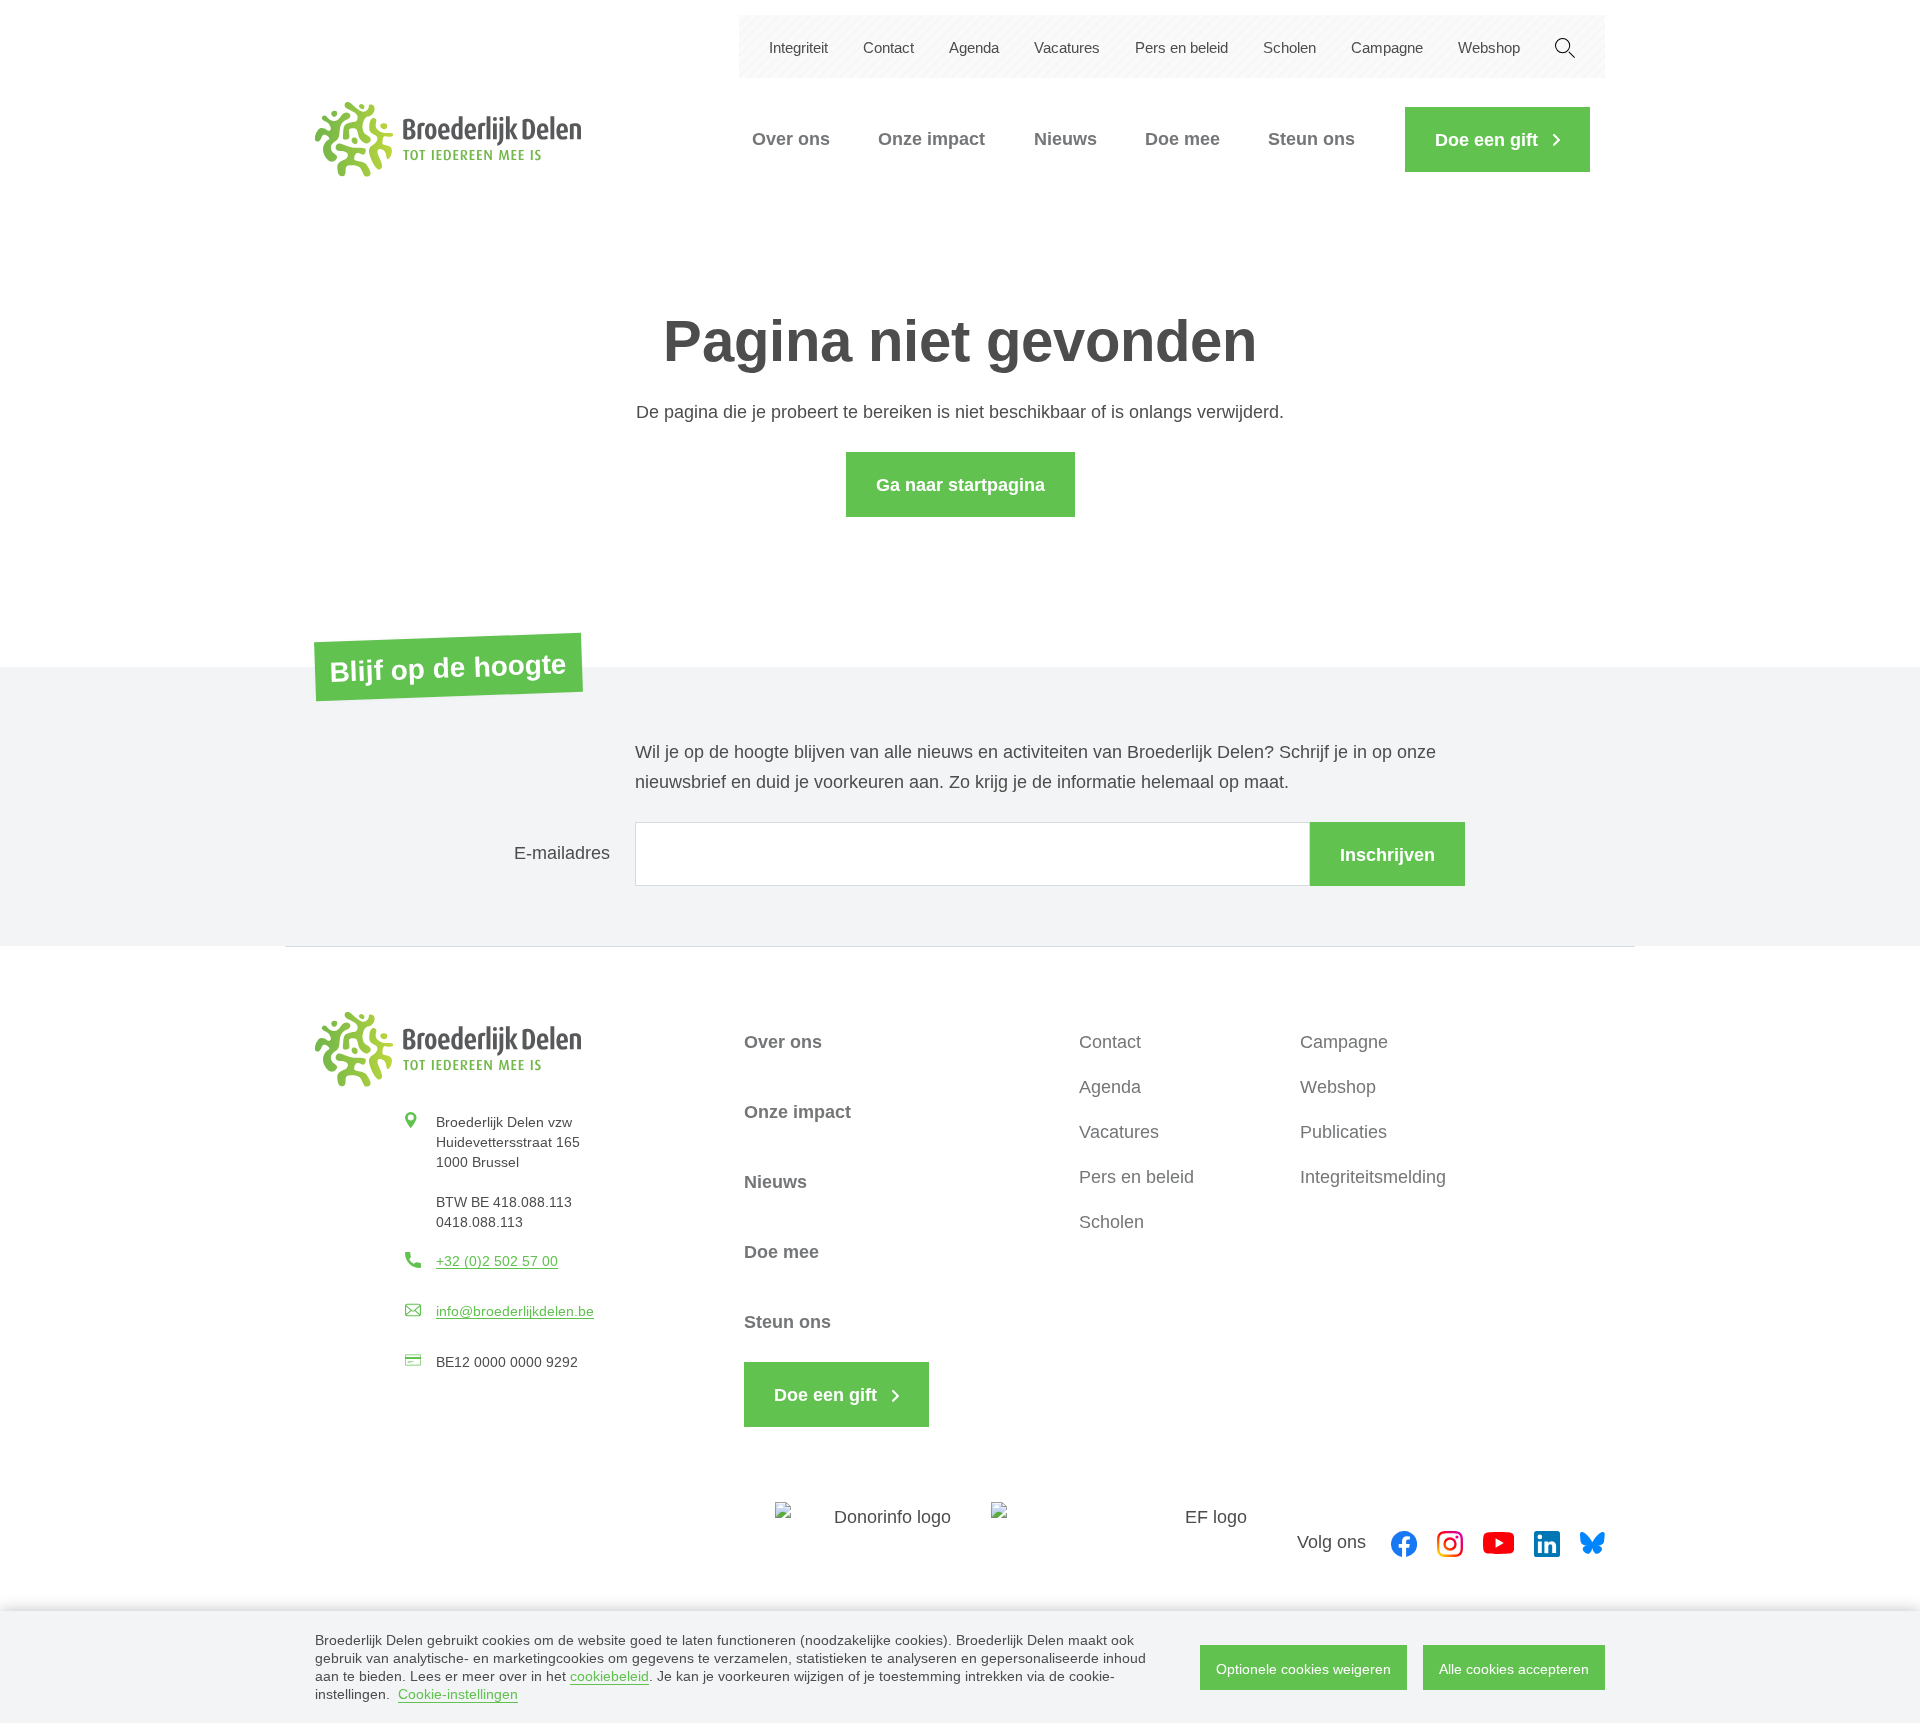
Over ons (791, 139)
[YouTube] (1498, 1541)
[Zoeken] (1565, 46)
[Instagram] (1450, 1542)
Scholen (1289, 47)
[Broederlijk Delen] (448, 139)
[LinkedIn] (1547, 1542)
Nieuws (1065, 139)
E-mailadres (562, 853)
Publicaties (1343, 1132)
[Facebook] (1404, 1542)
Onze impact (931, 139)
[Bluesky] (1592, 1541)
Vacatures (1067, 47)
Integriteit (798, 47)
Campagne (1387, 47)
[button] (1497, 139)
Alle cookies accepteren (1514, 1669)
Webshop (1489, 47)
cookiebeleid (609, 1676)
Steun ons (1311, 139)
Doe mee (1182, 139)
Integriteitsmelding (1373, 1177)
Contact (888, 47)
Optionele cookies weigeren (1303, 1669)
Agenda (974, 47)
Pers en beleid (1181, 47)
